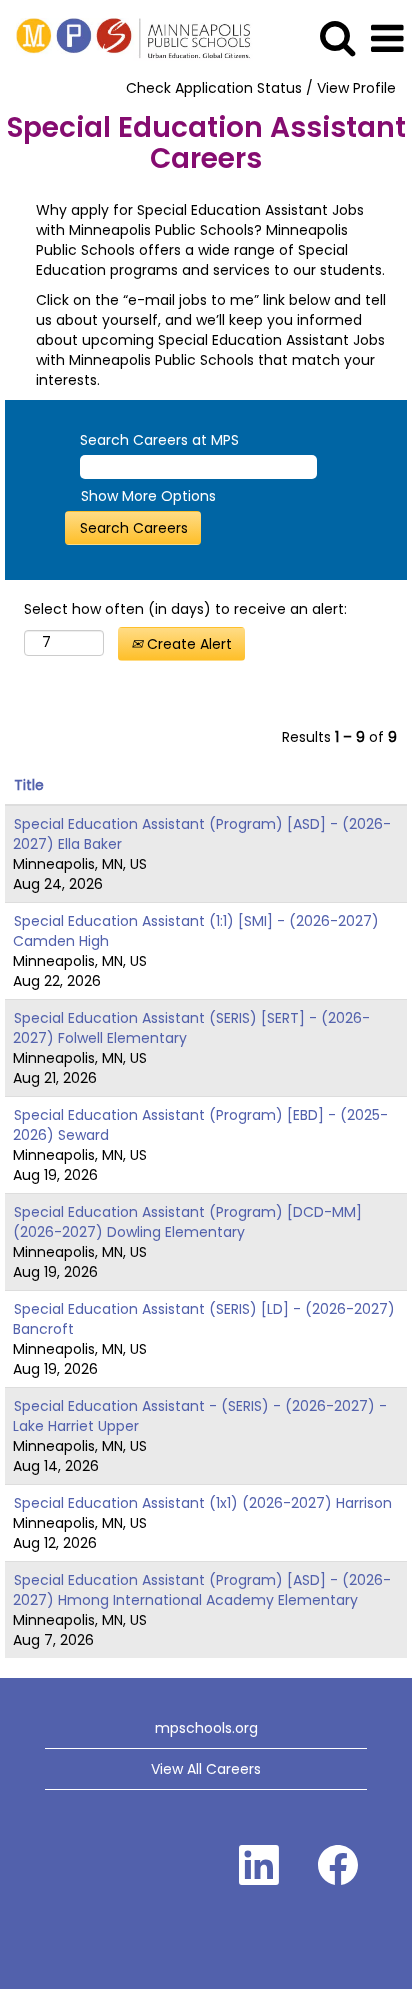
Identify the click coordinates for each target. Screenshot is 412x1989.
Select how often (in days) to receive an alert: (185, 609)
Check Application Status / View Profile (261, 88)
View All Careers (206, 1769)
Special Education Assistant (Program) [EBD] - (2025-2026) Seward (200, 1125)
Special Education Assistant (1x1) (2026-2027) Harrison (203, 1503)
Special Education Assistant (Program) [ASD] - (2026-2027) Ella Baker (202, 834)
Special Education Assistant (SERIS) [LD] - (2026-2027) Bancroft (204, 1319)
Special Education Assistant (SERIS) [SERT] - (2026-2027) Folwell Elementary (191, 1028)
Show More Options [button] (148, 496)
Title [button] (29, 785)
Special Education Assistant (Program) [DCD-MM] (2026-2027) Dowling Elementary (187, 1222)
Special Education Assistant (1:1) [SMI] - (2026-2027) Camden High (196, 931)
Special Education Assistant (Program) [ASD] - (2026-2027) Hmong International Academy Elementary (202, 1590)
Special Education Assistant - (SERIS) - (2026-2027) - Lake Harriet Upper (200, 1416)
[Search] (337, 37)
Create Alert (187, 644)
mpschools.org (206, 1728)
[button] (387, 38)
